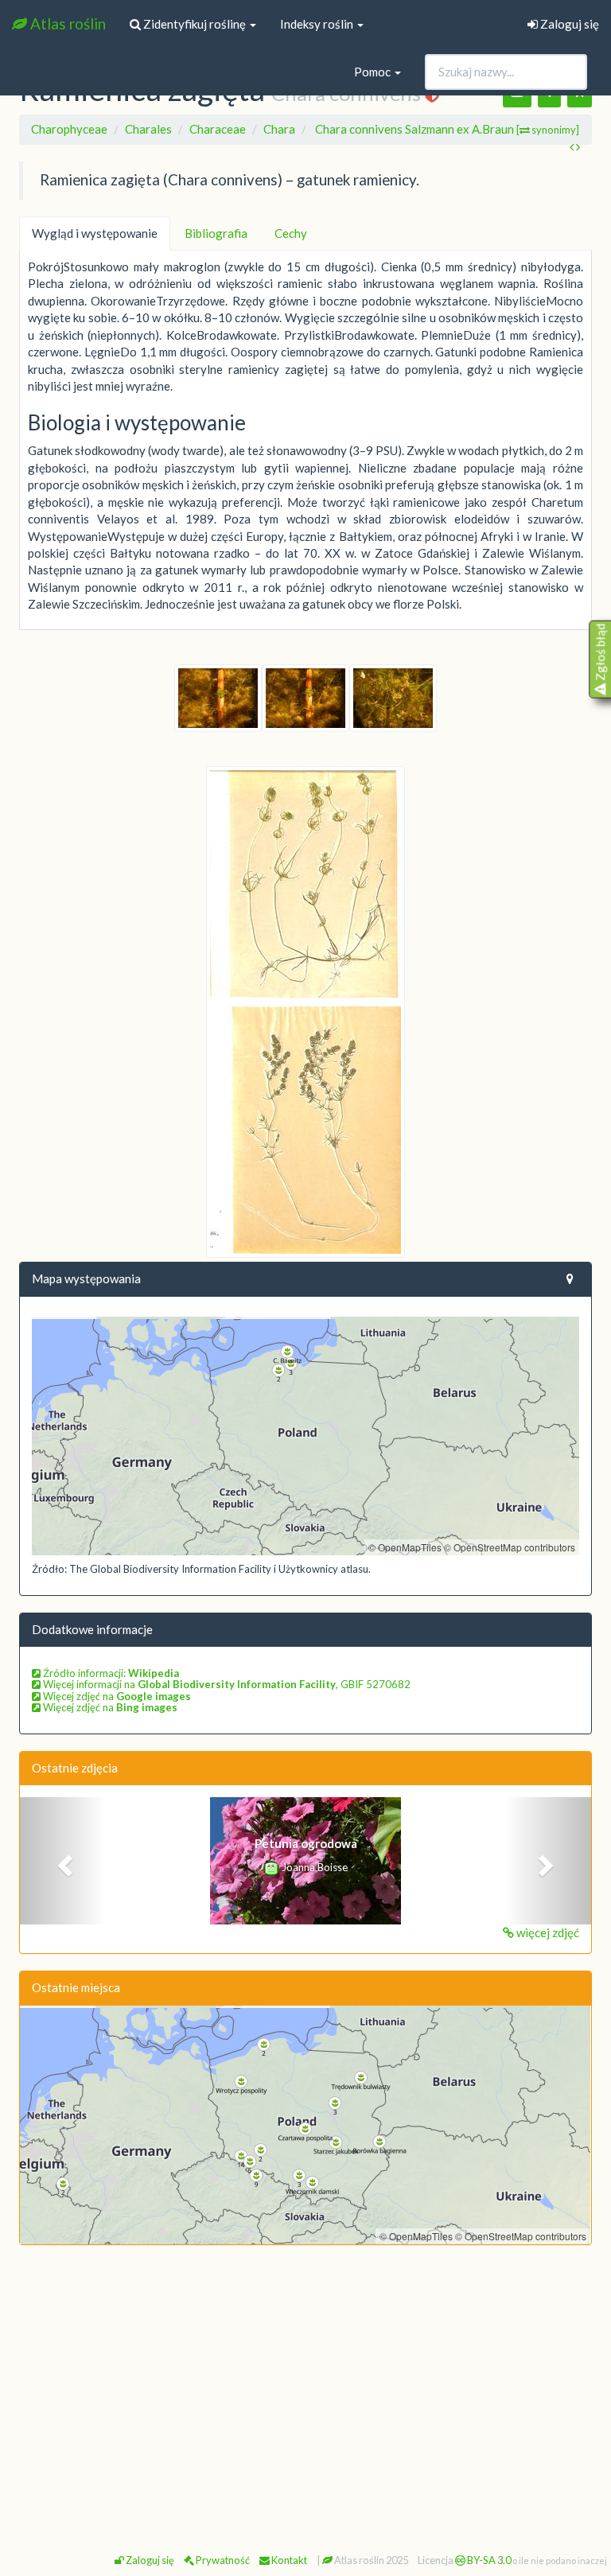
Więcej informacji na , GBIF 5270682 (226, 1684)
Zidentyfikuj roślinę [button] (195, 24)
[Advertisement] (305, 2373)
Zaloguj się (568, 24)
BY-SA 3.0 (488, 2560)
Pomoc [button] (374, 72)
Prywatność (222, 2560)
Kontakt (288, 2560)
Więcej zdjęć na (116, 1696)
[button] (63, 1861)
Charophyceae (69, 129)
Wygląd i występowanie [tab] (95, 233)
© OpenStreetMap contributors (510, 1547)
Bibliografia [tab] (216, 233)
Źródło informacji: (110, 1673)
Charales (148, 129)
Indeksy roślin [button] (318, 24)
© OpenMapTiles (405, 1547)
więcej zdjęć (547, 1932)
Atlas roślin (66, 23)
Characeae (218, 129)
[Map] (305, 1436)
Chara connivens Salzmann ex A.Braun (447, 129)
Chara (279, 129)
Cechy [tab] (291, 233)
